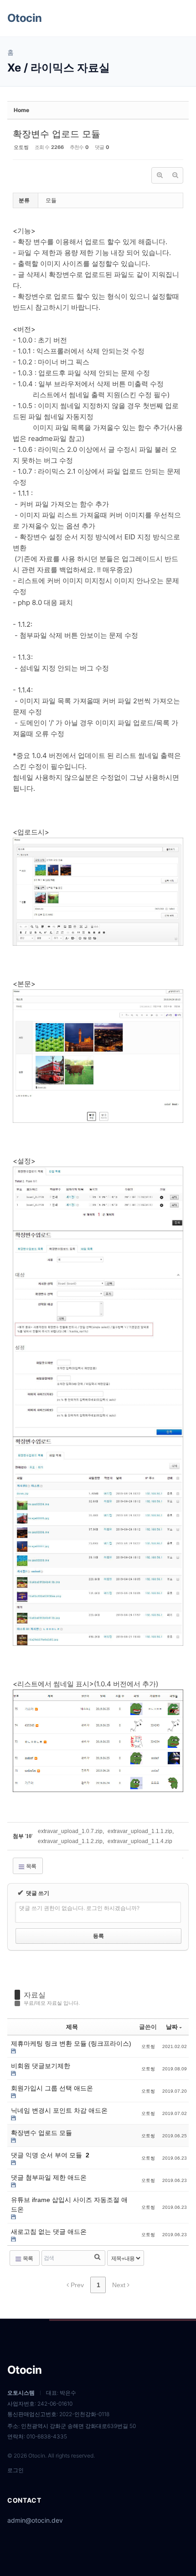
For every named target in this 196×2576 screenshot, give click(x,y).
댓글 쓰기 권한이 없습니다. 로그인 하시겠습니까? (79, 1908)
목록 (31, 1866)
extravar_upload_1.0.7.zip (70, 1831)
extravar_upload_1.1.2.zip (70, 1841)
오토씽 (21, 147)
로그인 (15, 2470)
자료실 (35, 1995)
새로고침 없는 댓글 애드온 (49, 2232)
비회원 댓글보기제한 (41, 2066)
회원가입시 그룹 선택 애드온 (52, 2088)
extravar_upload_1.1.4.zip (140, 1841)
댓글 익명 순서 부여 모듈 (47, 2155)
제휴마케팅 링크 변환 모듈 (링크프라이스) (71, 2043)
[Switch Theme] (159, 18)
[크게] (160, 175)
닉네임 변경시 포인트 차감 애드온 (59, 2110)
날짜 (172, 2027)
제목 (72, 2027)
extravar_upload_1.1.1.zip (140, 1831)
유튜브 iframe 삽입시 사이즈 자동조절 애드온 (69, 2205)
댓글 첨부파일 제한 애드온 (49, 2177)
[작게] (175, 175)
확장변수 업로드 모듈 (57, 134)
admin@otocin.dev (35, 2520)
